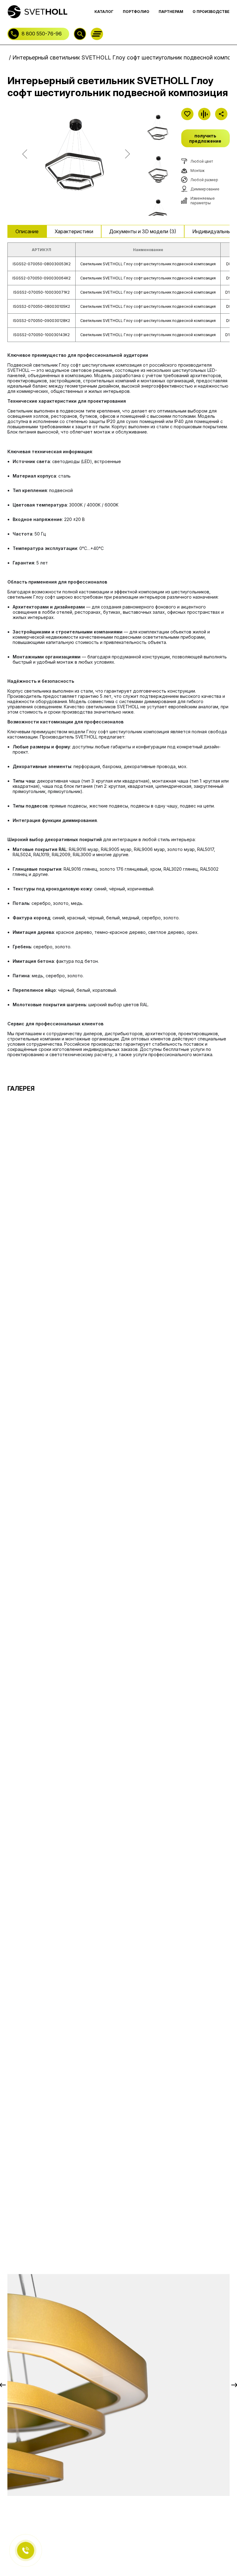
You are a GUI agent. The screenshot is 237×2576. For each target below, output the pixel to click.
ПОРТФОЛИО (136, 12)
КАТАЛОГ (104, 12)
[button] (14, 231)
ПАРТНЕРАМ (171, 12)
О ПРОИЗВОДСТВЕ (211, 12)
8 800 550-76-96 (42, 34)
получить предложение (205, 138)
